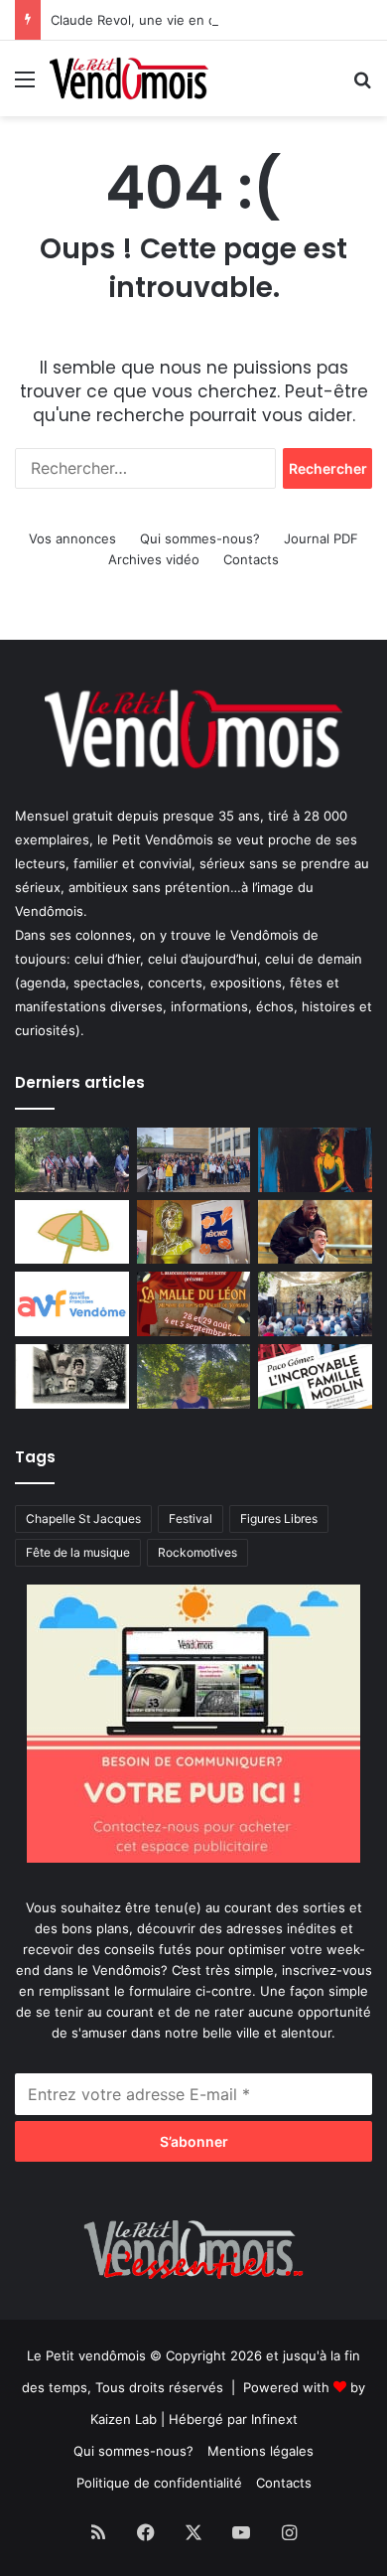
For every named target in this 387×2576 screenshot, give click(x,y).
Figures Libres (279, 1518)
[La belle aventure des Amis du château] (315, 1304)
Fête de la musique (78, 1552)
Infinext (274, 2419)
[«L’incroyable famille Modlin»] (315, 1376)
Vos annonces (72, 538)
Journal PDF (321, 538)
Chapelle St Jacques (83, 1518)
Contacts (251, 559)
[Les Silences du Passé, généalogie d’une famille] (72, 1376)
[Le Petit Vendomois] (129, 78)
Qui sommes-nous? (200, 538)
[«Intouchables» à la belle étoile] (315, 1232)
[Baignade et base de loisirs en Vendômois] (72, 1232)
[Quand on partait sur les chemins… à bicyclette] (72, 1160)
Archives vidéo (154, 559)
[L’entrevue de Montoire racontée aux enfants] (194, 1376)
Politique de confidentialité (159, 2483)
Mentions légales (260, 2451)
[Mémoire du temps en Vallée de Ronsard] (194, 1304)
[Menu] (25, 86)
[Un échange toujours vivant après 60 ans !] (194, 1160)
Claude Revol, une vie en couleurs (156, 20)
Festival (191, 1518)
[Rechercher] (362, 86)
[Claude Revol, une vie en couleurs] (315, 1160)
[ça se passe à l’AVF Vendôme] (72, 1304)
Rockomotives (197, 1552)
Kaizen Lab (124, 2419)
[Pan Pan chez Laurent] (194, 1232)
